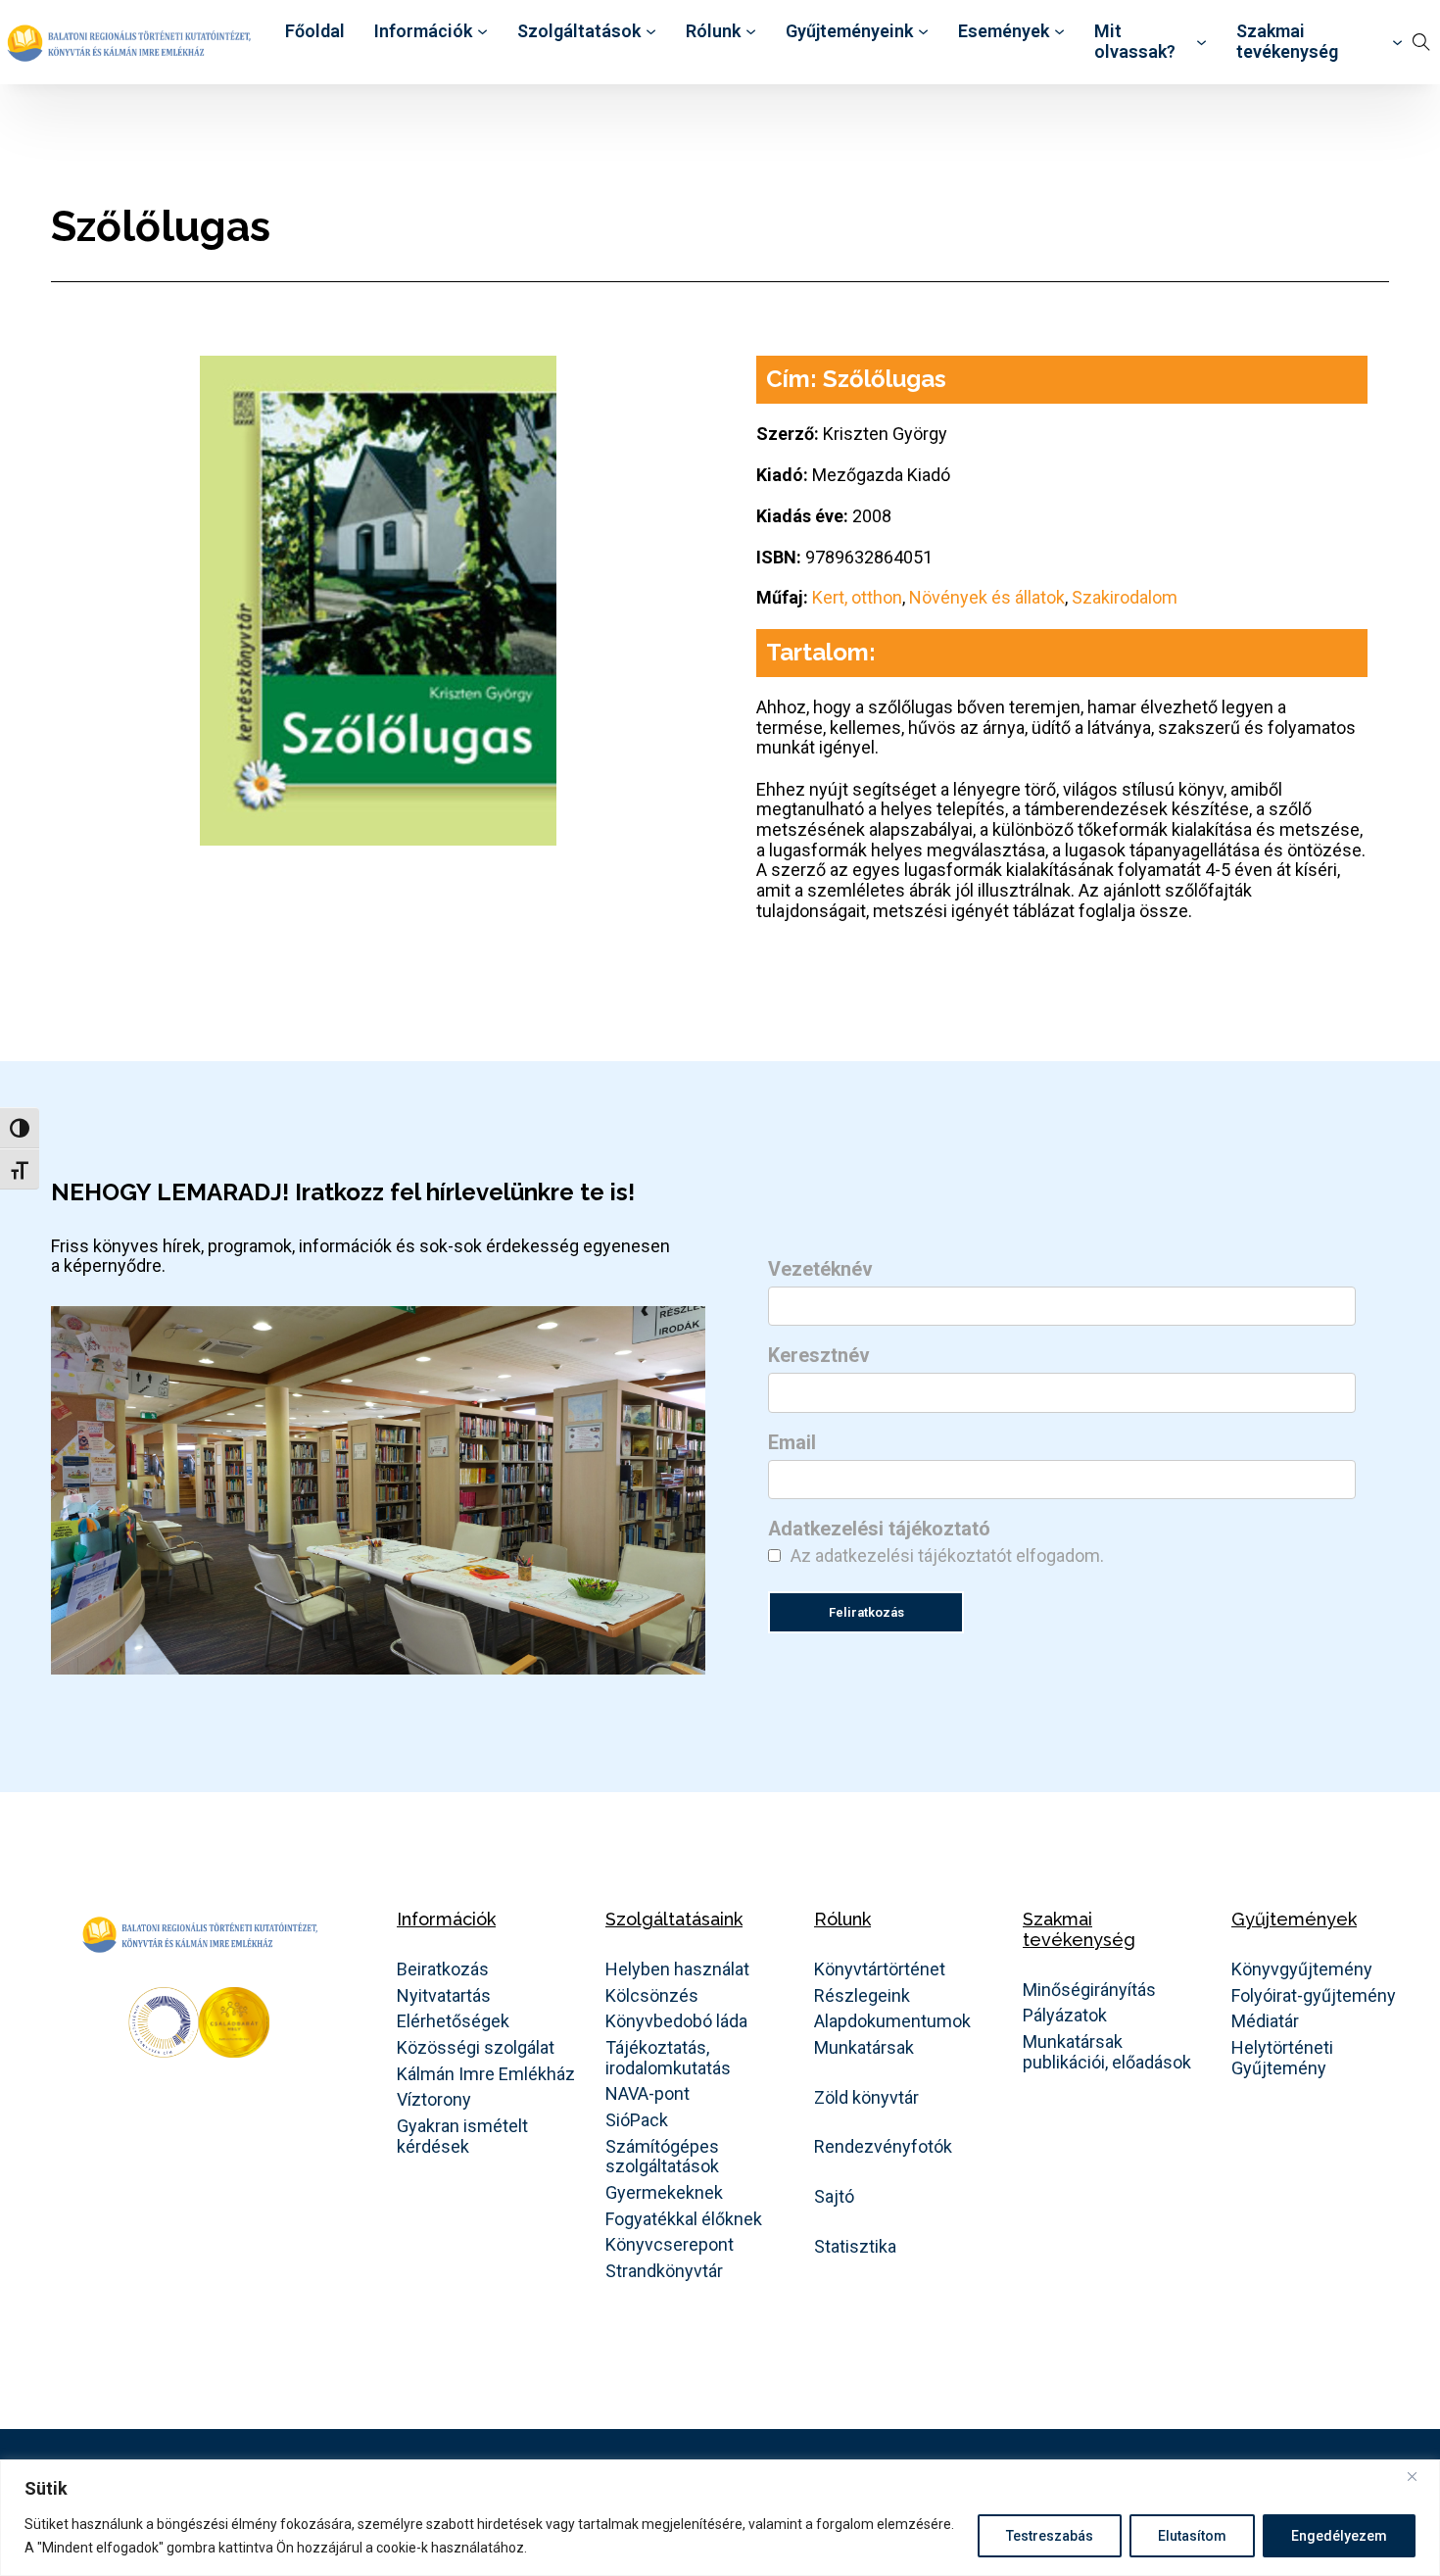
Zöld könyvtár (866, 2098)
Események (1004, 31)
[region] (720, 2518)
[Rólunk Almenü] (751, 32)
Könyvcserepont (670, 2245)
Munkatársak (864, 2048)
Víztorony (434, 2100)
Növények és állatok (987, 597)
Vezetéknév (820, 1270)
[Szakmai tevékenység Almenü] (1397, 43)
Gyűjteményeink (849, 31)
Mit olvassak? (1135, 42)
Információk (423, 31)
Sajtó (834, 2197)
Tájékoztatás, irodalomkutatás (668, 2058)
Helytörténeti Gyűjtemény (1282, 2058)
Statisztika (855, 2247)
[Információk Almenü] (482, 32)
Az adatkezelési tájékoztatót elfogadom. (947, 1556)
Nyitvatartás (444, 1996)
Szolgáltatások (579, 31)
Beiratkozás (443, 1969)
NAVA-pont (648, 2094)
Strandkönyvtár (664, 2271)
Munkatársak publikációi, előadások (1107, 2052)
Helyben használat (677, 1969)
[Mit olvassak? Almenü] (1201, 43)
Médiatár (1265, 2021)
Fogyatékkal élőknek (684, 2219)
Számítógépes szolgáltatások (662, 2157)
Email (792, 1443)
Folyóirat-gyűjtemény (1314, 1996)
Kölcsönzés (652, 1996)
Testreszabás (1050, 2536)
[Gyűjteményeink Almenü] (923, 32)
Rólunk (713, 31)
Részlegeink (862, 1996)
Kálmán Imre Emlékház (486, 2074)
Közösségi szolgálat (476, 2048)
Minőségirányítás (1089, 1990)
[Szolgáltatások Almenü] (651, 32)
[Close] (1419, 2476)
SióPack (637, 2120)
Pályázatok (1065, 2016)
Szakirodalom (1125, 597)
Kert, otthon (857, 597)
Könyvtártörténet (880, 1969)
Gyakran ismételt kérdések (462, 2137)
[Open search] (1421, 42)
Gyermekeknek (664, 2193)
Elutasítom (1192, 2536)
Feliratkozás (866, 1612)
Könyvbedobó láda (676, 2021)
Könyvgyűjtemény (1302, 1969)
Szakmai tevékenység (1287, 42)
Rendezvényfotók (883, 2147)
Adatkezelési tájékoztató (879, 1530)
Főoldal (315, 31)
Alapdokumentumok (892, 2021)
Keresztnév (819, 1356)
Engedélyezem (1339, 2536)
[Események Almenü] (1059, 32)
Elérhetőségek (453, 2021)
